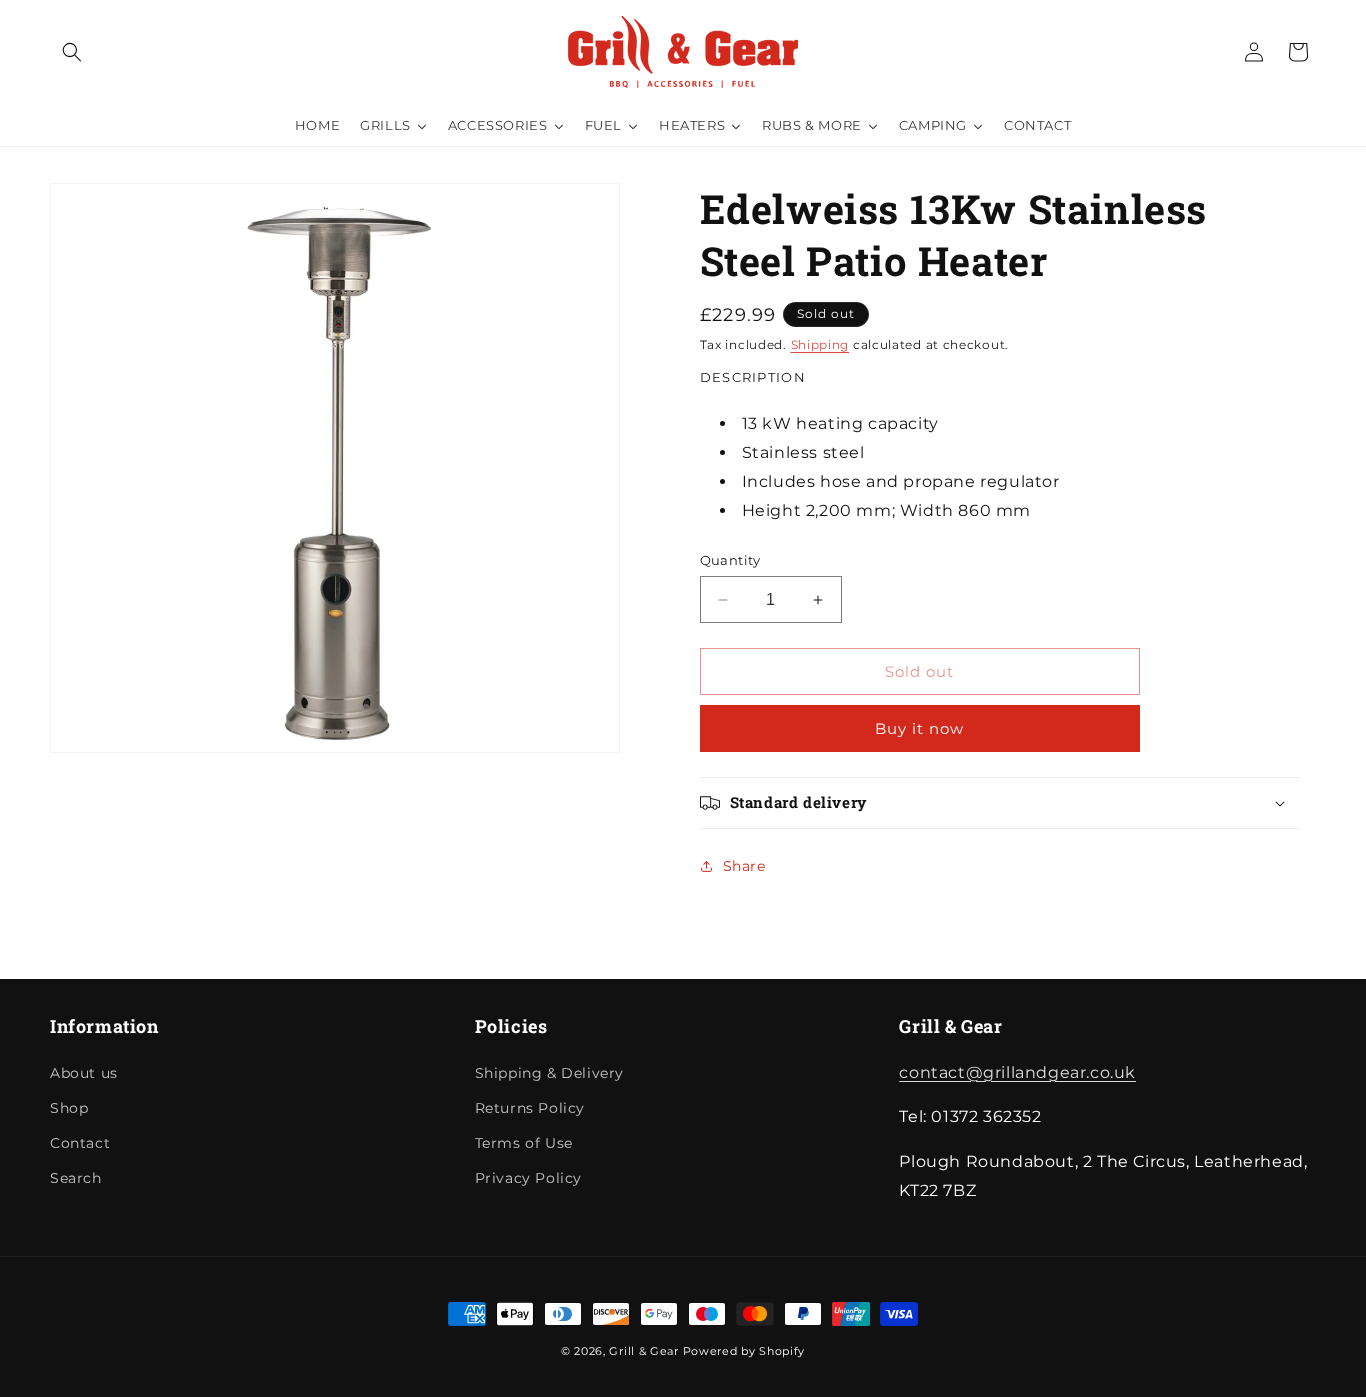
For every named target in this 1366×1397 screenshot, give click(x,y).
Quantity (730, 560)
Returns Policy (530, 1108)
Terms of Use (524, 1143)
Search (76, 1178)
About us (84, 1073)
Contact (80, 1143)
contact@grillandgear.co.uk (1017, 1072)
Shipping (820, 344)
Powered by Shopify (744, 1351)
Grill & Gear (643, 1351)
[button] (72, 52)
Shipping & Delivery (549, 1073)
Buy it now (919, 728)
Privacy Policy (528, 1178)
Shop (69, 1108)
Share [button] (744, 866)
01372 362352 (1299, 24)
